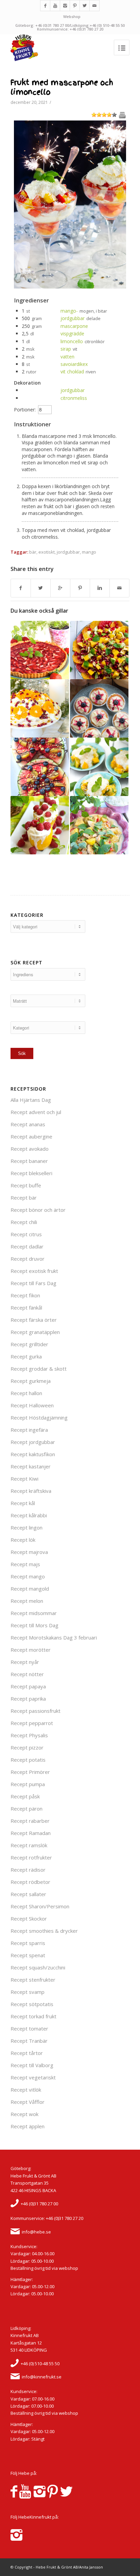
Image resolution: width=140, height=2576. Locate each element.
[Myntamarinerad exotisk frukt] (99, 767)
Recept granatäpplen (35, 1332)
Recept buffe (26, 1185)
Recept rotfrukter (31, 1857)
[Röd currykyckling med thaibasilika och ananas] (99, 825)
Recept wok (24, 2114)
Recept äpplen (28, 2126)
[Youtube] (55, 6)
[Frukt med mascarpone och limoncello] (70, 287)
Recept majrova (29, 1552)
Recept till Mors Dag (34, 1625)
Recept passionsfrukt (36, 1711)
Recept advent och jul (36, 1112)
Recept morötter (31, 1650)
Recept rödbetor (30, 1882)
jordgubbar (73, 318)
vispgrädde (72, 333)
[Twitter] (85, 6)
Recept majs (25, 1564)
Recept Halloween (32, 1405)
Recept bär (24, 1198)
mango (89, 552)
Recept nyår (25, 1662)
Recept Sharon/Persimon (40, 1906)
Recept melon (27, 1601)
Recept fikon (25, 1295)
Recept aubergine (31, 1136)
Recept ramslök (29, 1845)
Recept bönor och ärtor (38, 1210)
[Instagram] (65, 6)
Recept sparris (28, 1943)
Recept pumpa (28, 1784)
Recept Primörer (30, 1772)
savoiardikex (74, 364)
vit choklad (72, 372)
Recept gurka (26, 1356)
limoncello (72, 341)
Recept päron (27, 1809)
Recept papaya (28, 1686)
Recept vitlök (26, 2090)
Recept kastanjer (31, 1466)
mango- (69, 311)
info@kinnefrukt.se (42, 2377)
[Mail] (94, 6)
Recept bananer (29, 1161)
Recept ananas (28, 1124)
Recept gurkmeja (31, 1381)
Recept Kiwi (24, 1479)
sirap (66, 349)
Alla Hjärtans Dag (31, 1100)
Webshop (72, 16)
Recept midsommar (34, 1613)
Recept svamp (28, 1992)
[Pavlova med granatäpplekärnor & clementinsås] (40, 708)
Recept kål (23, 1503)
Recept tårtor (27, 2053)
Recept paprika (28, 1699)
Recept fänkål (26, 1308)
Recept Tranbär (29, 2041)
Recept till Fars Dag (33, 1283)
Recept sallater (28, 1894)
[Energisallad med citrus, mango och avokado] (99, 650)
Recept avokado (30, 1149)
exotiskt (47, 552)
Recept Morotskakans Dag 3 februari (54, 1637)
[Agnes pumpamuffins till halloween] (99, 708)
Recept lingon (27, 1527)
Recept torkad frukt (33, 2016)
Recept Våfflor (28, 2102)
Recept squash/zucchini (38, 1967)
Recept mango (28, 1576)
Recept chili (24, 1222)
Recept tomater (29, 2028)
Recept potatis (28, 1760)
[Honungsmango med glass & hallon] (40, 825)
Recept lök (23, 1540)
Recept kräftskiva (31, 1491)
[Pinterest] (75, 6)
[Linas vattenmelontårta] (40, 767)
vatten (67, 357)
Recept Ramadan (31, 1833)
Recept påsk (25, 1796)
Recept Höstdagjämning (39, 1417)
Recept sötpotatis (32, 2004)
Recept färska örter (34, 1320)
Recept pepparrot (32, 1723)
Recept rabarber (30, 1821)
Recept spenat (28, 1955)
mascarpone (74, 326)
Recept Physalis (29, 1735)
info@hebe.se (36, 2232)
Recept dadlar (27, 1246)
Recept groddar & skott (39, 1369)
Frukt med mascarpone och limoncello (62, 87)
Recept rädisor (28, 1870)
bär (33, 552)
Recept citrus (26, 1234)
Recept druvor (28, 1259)
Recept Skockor (29, 1919)
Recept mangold (30, 1589)
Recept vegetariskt (33, 2077)
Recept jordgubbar (33, 1442)
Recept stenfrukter (33, 1980)
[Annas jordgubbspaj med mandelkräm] (40, 650)
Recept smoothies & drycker (44, 1931)
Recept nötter (27, 1674)
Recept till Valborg (32, 2065)
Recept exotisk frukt (34, 1271)
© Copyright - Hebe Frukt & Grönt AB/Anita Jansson (57, 2567)
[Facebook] (45, 6)
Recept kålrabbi (29, 1515)
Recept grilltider (29, 1344)
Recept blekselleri (31, 1173)
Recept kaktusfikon (33, 1454)
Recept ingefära (29, 1430)
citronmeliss (74, 398)
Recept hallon (26, 1393)
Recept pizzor (27, 1747)
